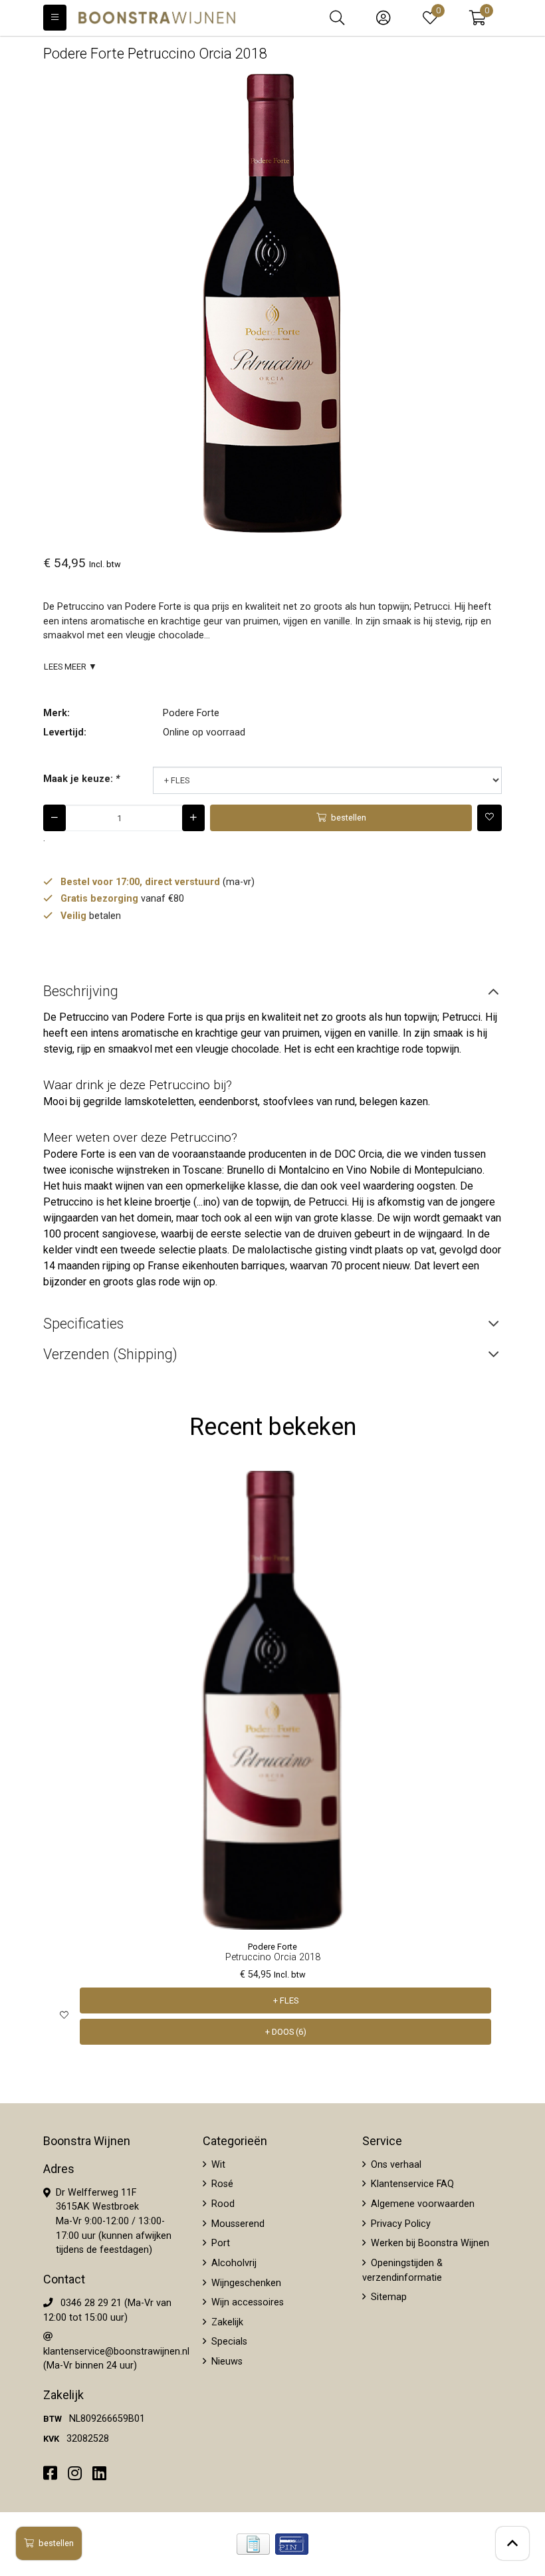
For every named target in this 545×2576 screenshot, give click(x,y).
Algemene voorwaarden (421, 2204)
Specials (228, 2342)
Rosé (221, 2184)
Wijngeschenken (245, 2283)
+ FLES (286, 2000)
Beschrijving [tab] (81, 991)
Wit (217, 2165)
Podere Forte (191, 713)
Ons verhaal (395, 2165)
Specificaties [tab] (83, 1324)
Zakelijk (226, 2322)
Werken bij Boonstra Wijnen (429, 2243)
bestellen (56, 2543)
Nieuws (226, 2362)
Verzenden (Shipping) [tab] (110, 1354)
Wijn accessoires (246, 2302)
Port (219, 2243)
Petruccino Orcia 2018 (273, 1957)
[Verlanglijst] (64, 2016)
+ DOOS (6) (286, 2032)
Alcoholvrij (233, 2263)
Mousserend (237, 2224)
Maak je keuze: (81, 779)
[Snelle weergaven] (482, 1491)
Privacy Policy (399, 2224)
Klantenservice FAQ (411, 2184)
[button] (478, 18)
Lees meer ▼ (70, 667)
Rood (222, 2204)
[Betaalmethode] (253, 2544)
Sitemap (387, 2297)
